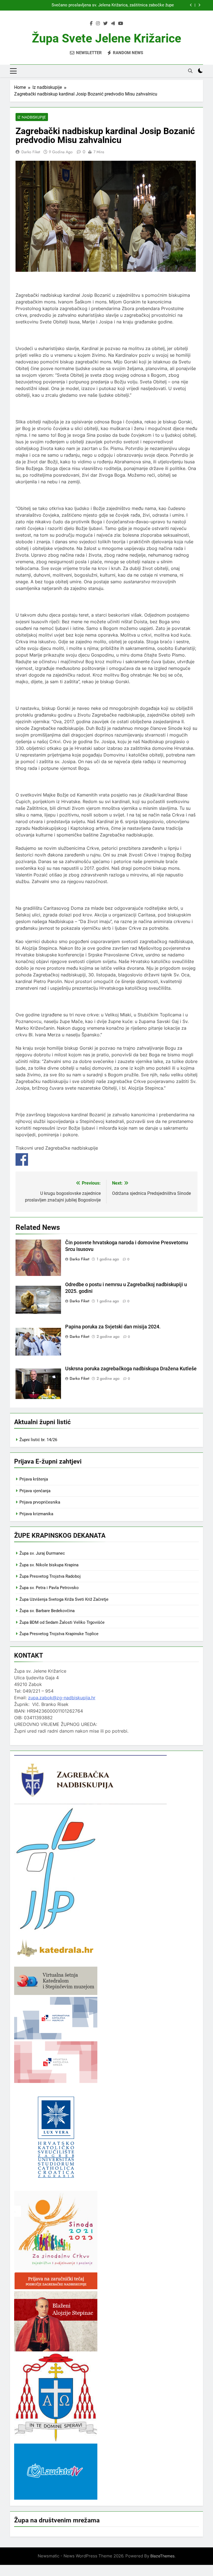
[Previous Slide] (191, 5)
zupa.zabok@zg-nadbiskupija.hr (62, 1698)
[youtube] (121, 24)
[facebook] (91, 24)
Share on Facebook (22, 1159)
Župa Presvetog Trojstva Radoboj (50, 1576)
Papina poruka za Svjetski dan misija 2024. (113, 1327)
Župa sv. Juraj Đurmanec (42, 1553)
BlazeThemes (162, 2556)
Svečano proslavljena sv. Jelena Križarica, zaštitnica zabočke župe (113, 5)
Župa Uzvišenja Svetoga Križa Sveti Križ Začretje (64, 1599)
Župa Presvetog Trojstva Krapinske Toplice (59, 1634)
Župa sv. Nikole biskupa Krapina (49, 1565)
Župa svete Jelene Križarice (106, 38)
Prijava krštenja (34, 1479)
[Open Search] (190, 71)
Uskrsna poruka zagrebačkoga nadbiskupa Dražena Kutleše (131, 1369)
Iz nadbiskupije (32, 117)
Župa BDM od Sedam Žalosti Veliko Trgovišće (62, 1622)
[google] (113, 24)
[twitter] (105, 24)
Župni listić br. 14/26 (38, 1440)
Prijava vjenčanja (35, 1491)
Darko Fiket (31, 152)
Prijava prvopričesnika (40, 1502)
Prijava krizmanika (36, 1514)
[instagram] (98, 24)
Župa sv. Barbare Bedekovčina (47, 1611)
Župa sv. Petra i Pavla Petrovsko (49, 1588)
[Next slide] (199, 5)
